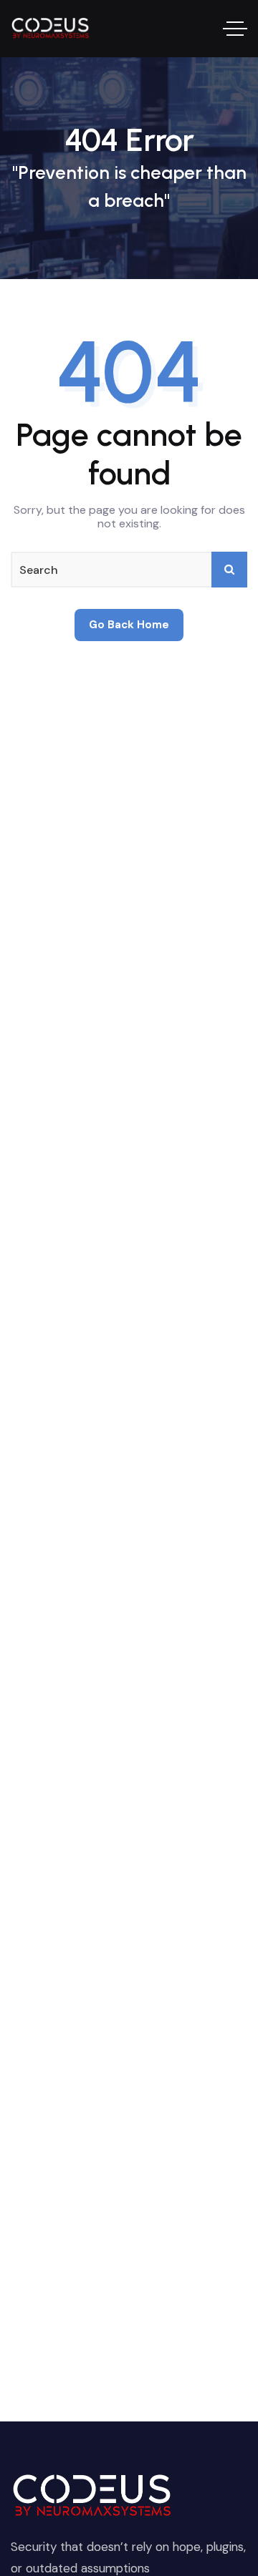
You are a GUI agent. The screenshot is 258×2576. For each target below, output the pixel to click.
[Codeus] (51, 29)
